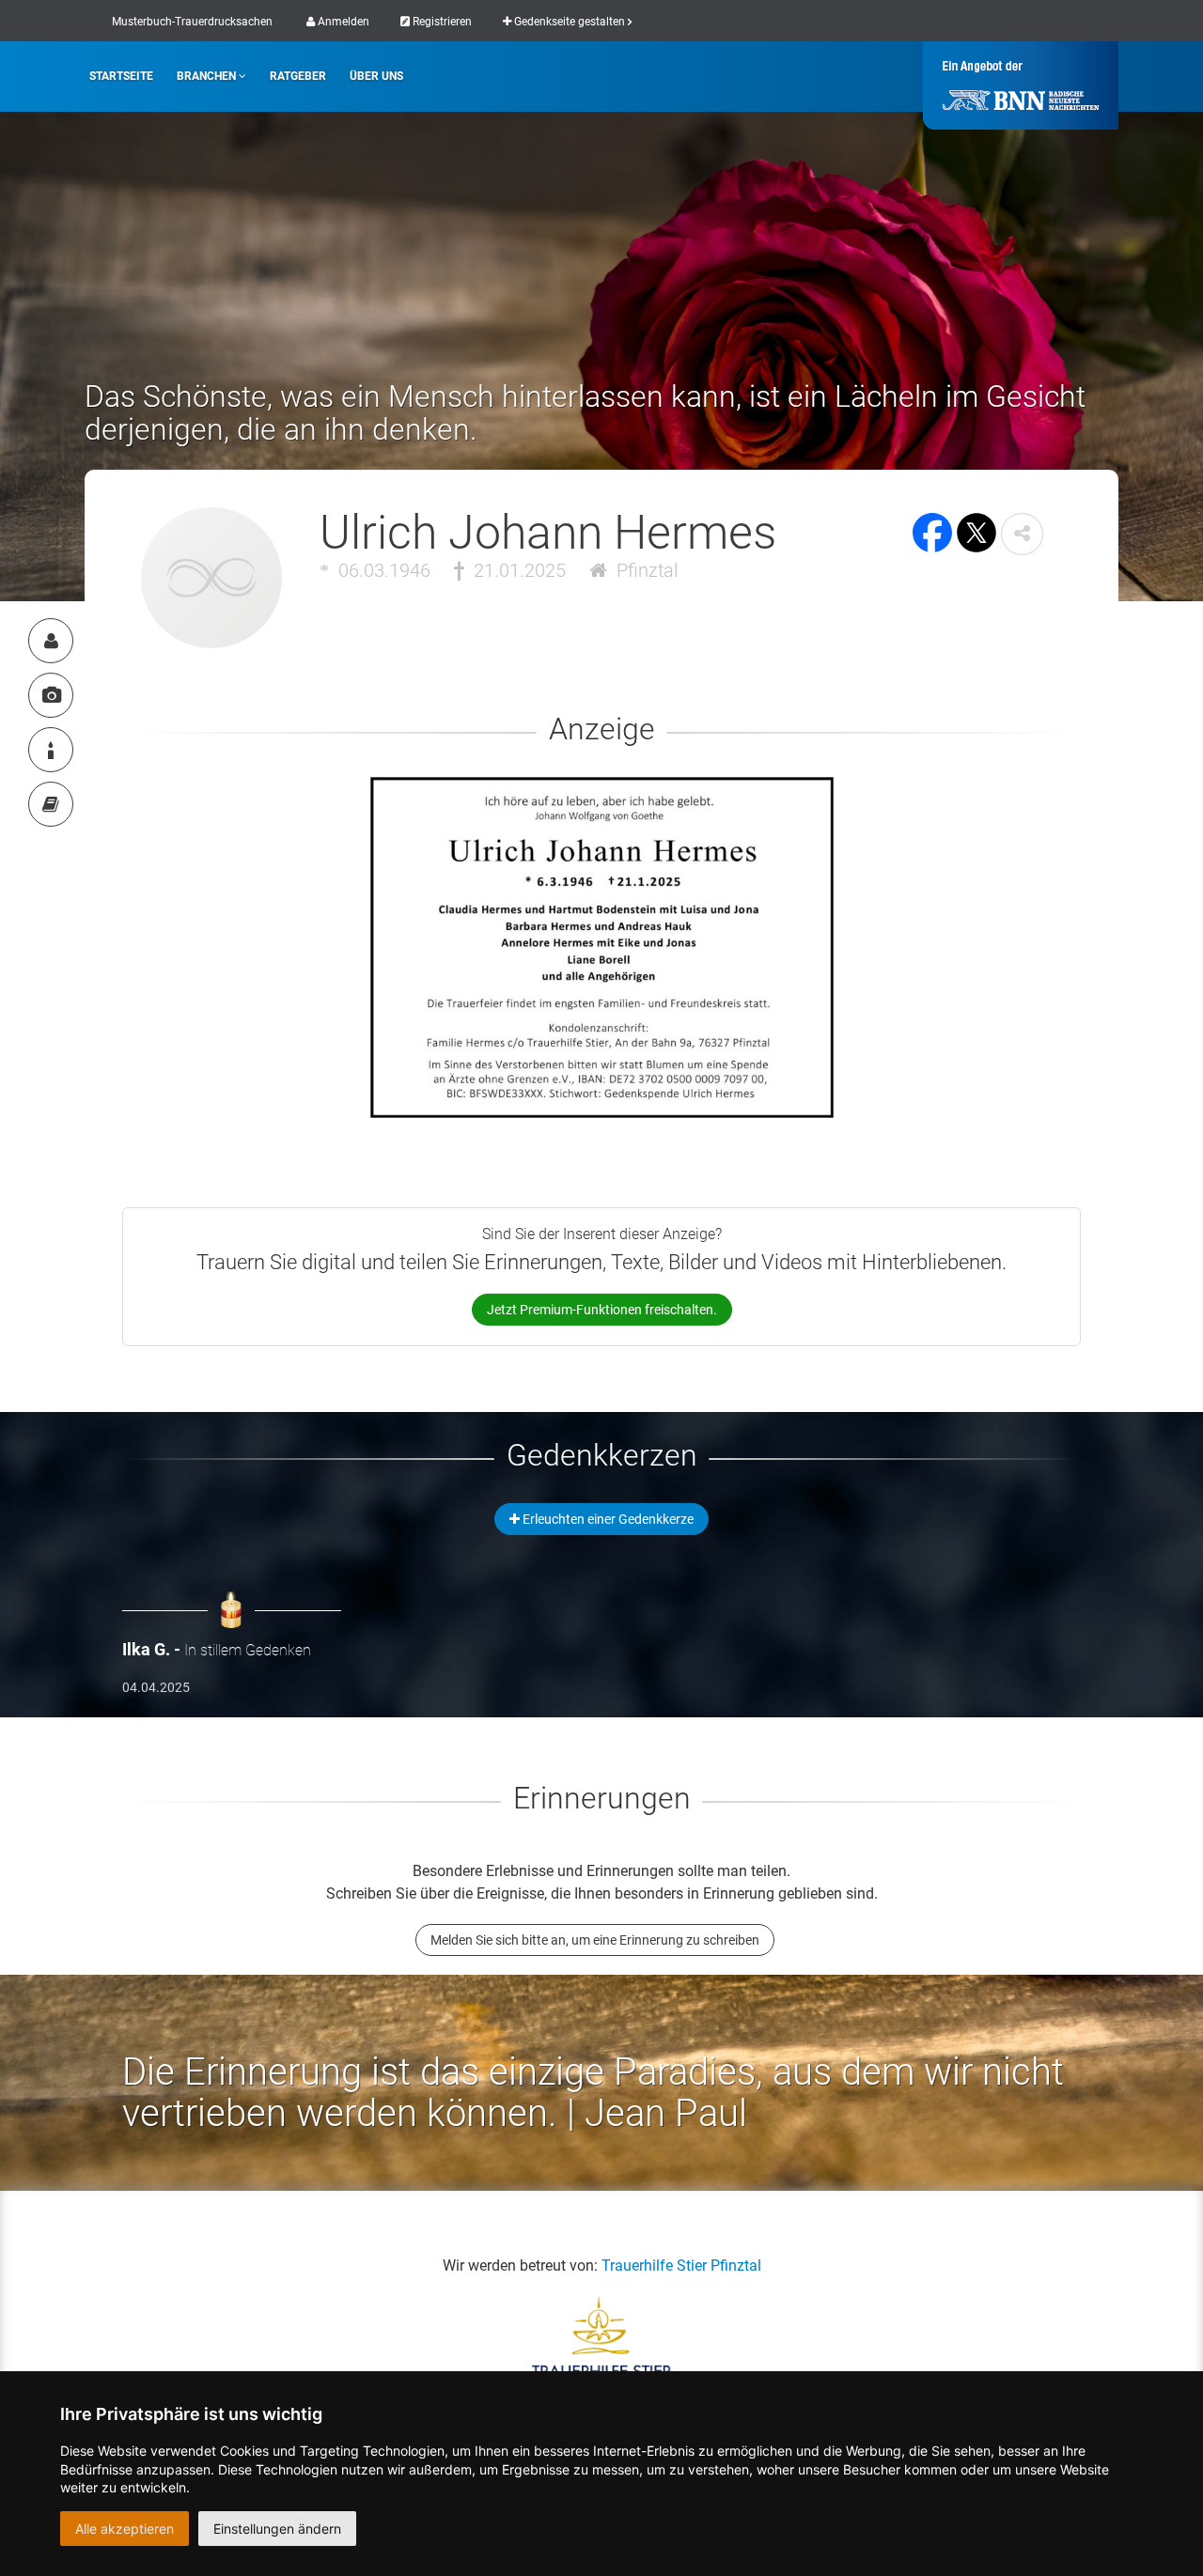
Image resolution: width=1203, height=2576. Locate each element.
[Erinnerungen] (51, 804)
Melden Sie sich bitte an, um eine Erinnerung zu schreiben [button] (595, 1940)
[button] (1022, 534)
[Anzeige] (51, 695)
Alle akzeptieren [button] (125, 2529)
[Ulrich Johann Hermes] (51, 641)
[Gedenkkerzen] (51, 750)
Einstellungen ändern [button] (277, 2529)
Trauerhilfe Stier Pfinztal (681, 2266)
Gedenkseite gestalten (570, 22)
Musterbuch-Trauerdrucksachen (192, 22)
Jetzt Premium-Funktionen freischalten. (602, 1310)
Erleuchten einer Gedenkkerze (607, 1519)
